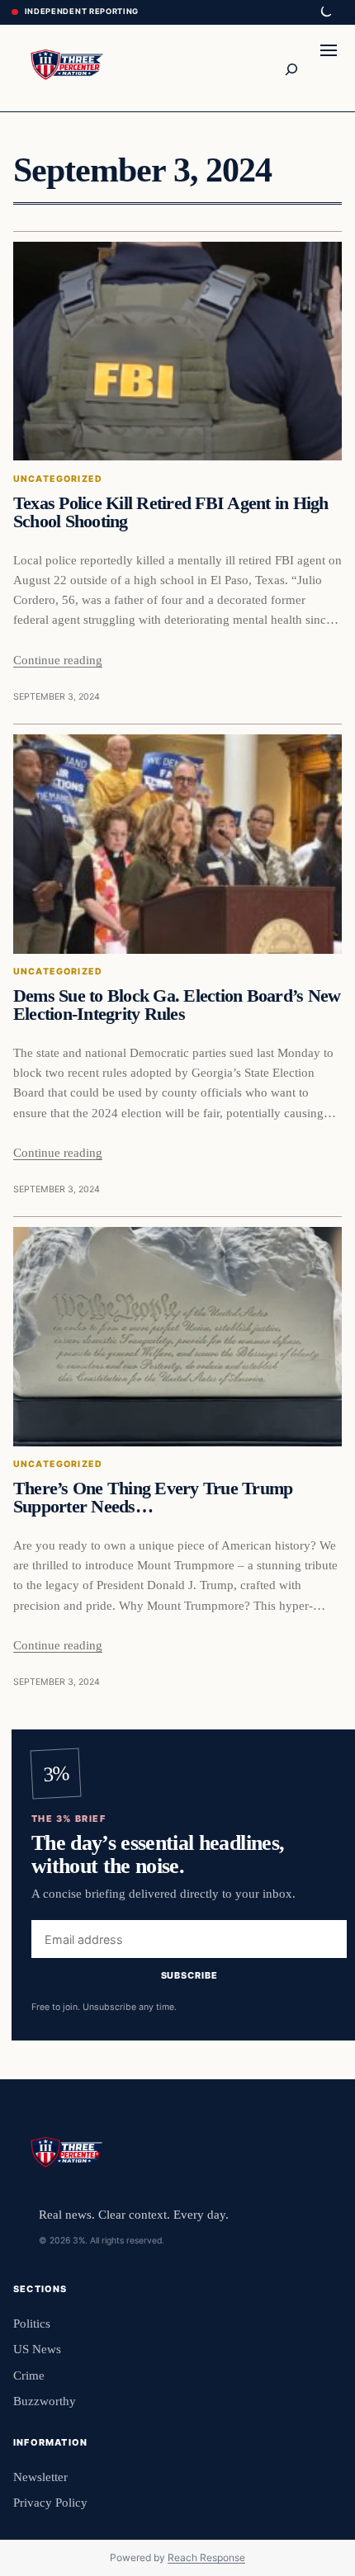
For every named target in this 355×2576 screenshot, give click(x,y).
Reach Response (206, 2557)
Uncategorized (58, 479)
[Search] (291, 68)
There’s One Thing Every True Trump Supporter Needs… (153, 1498)
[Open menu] (329, 68)
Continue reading (58, 660)
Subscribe (189, 1975)
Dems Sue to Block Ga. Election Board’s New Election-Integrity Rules (177, 1005)
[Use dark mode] (325, 12)
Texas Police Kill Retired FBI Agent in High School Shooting (171, 512)
